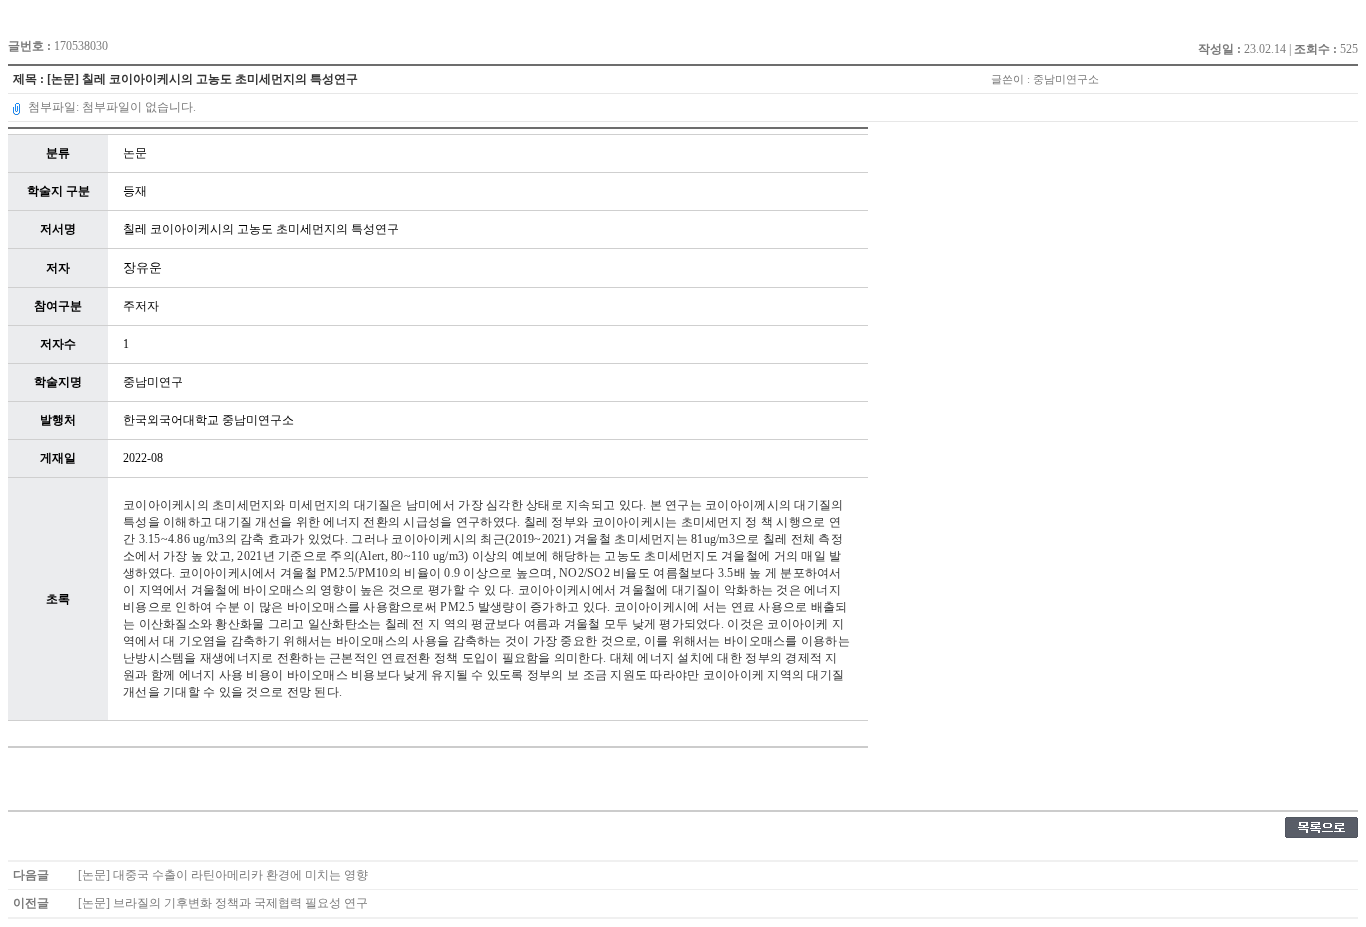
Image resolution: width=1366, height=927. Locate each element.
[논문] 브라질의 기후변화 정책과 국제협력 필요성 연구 (223, 903)
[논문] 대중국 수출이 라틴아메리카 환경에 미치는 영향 (223, 875)
